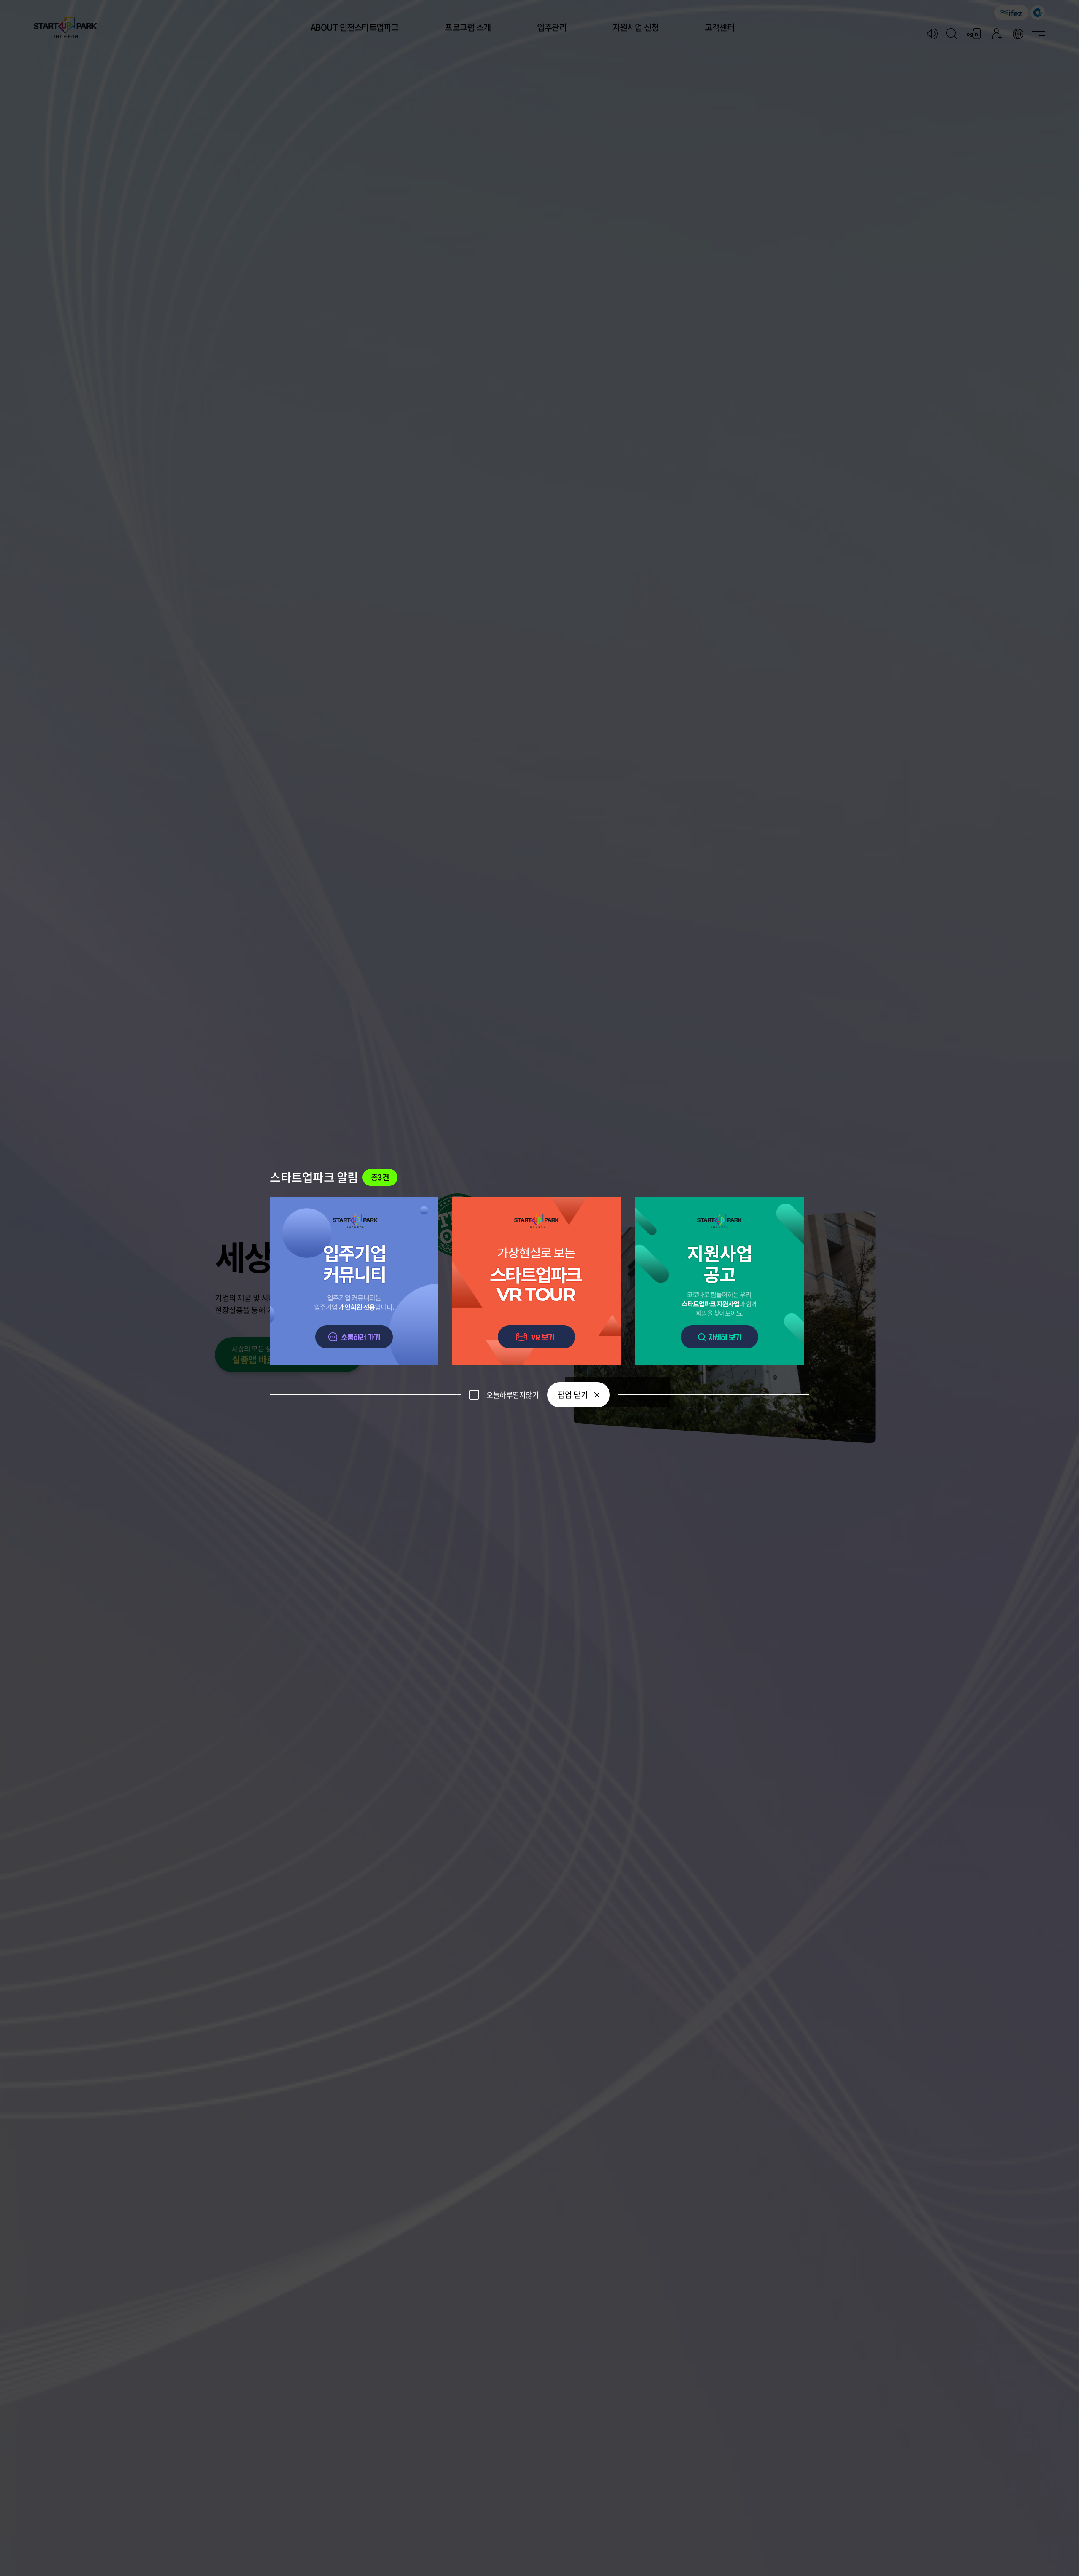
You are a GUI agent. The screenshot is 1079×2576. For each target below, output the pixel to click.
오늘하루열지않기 (513, 1395)
